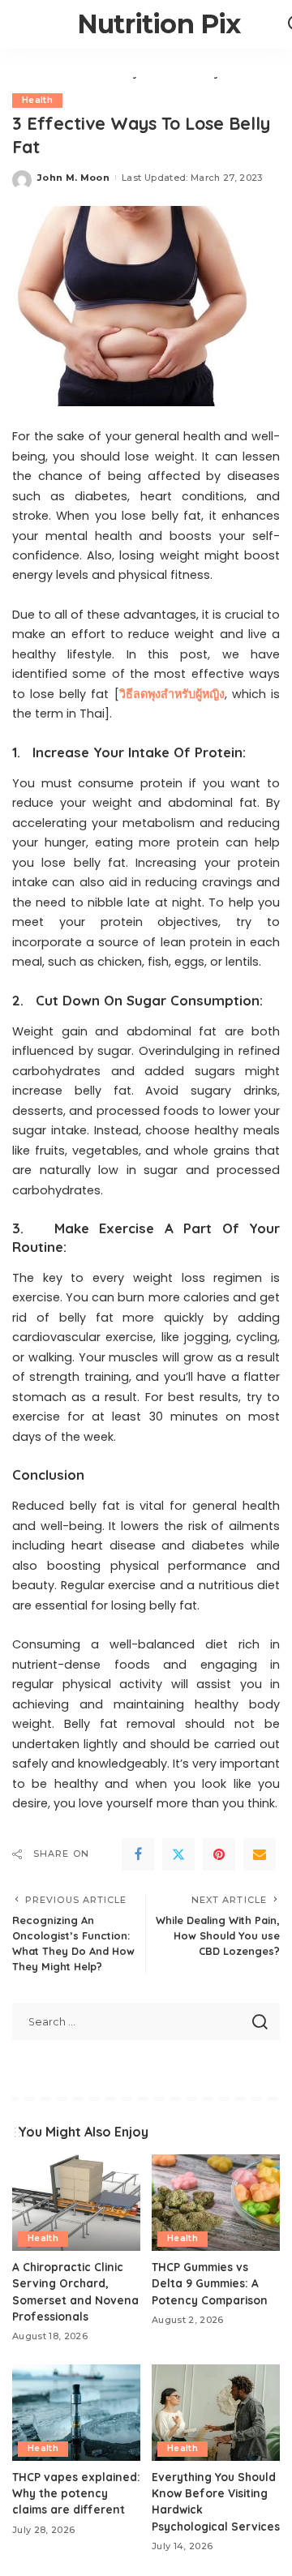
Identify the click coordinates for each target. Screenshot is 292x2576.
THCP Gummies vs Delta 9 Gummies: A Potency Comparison (210, 2283)
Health (37, 100)
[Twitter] (178, 1854)
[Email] (260, 1854)
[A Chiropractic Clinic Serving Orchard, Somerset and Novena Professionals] (76, 2203)
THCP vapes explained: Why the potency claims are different (76, 2493)
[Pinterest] (219, 1854)
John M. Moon (73, 178)
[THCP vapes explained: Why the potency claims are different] (76, 2413)
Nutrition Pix (159, 24)
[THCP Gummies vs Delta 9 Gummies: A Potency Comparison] (216, 2203)
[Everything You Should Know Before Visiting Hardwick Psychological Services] (216, 2413)
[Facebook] (138, 1854)
